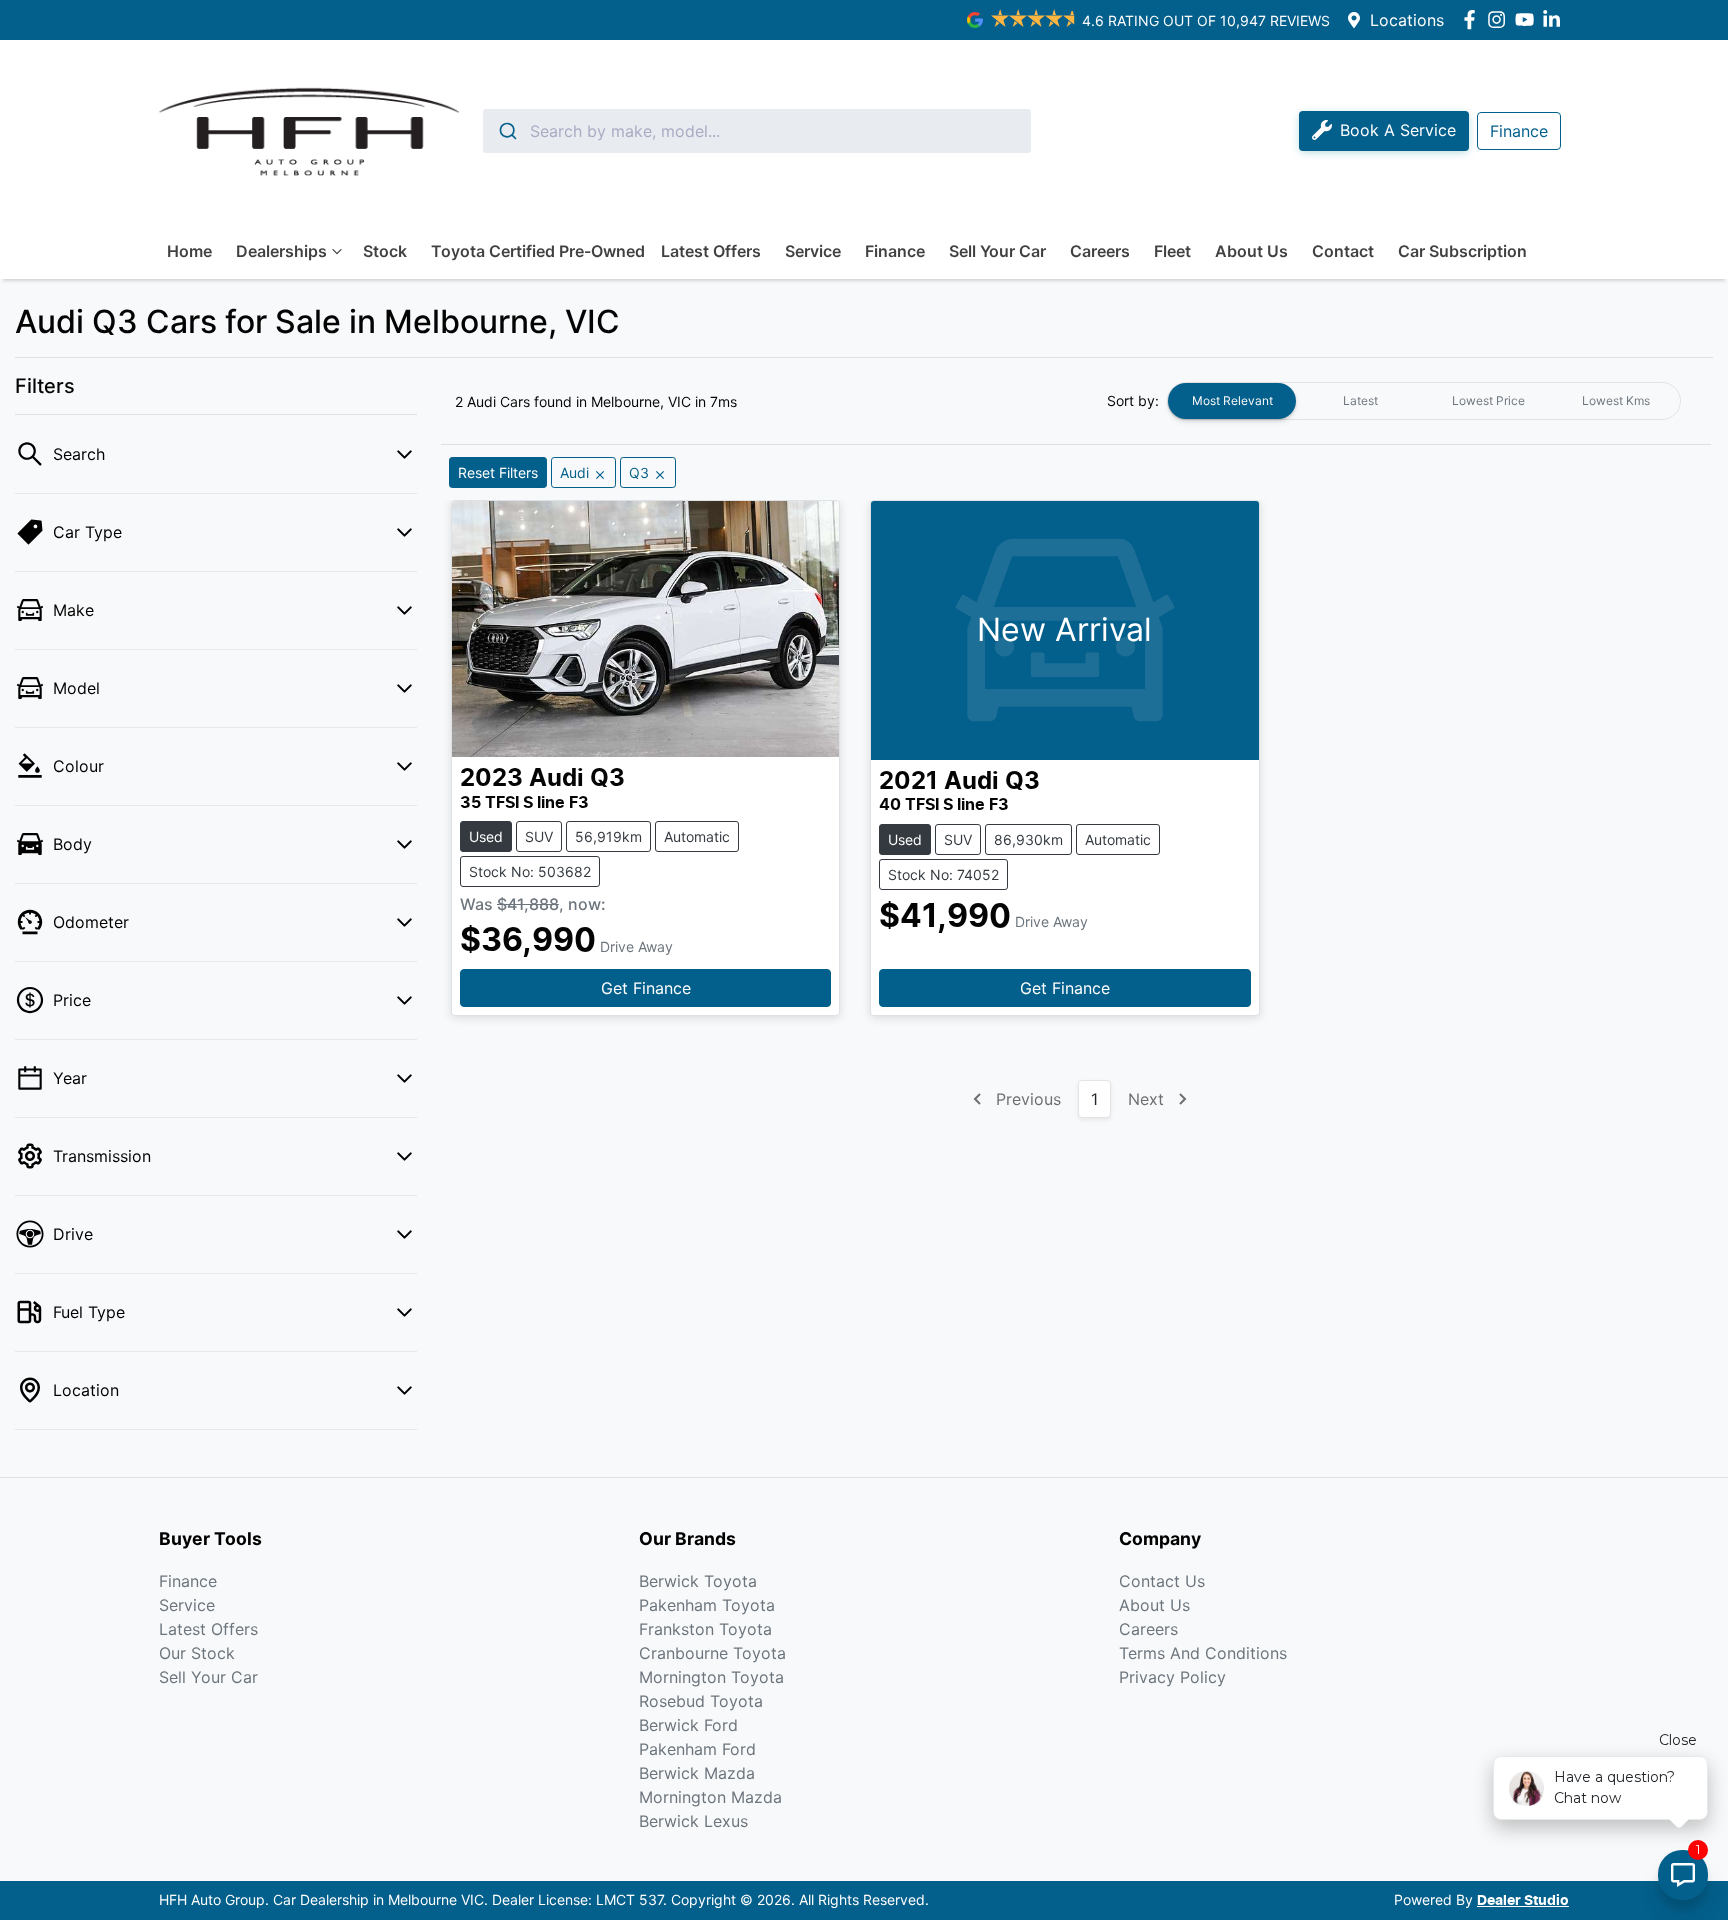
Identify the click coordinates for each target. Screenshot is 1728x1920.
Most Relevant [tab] (1232, 400)
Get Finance (646, 988)
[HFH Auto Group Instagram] (1500, 19)
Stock (385, 251)
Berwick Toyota (698, 1581)
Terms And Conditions (1203, 1653)
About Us (1251, 251)
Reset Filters (498, 472)
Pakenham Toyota (707, 1605)
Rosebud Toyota (701, 1701)
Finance (895, 251)
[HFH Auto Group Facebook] (1473, 19)
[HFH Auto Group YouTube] (1528, 19)
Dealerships (281, 251)
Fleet (1172, 251)
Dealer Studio (1523, 1901)
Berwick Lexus (693, 1821)
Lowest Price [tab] (1488, 400)
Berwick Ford (688, 1725)
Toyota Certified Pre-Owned (538, 251)
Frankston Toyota (705, 1629)
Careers (1100, 251)
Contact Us (1162, 1581)
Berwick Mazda (697, 1773)
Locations (1407, 20)
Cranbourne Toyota (712, 1653)
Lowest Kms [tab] (1616, 400)
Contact (1343, 251)
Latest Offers (711, 251)
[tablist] (1424, 401)
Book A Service (1398, 130)
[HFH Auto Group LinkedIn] (1555, 19)
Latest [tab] (1360, 400)
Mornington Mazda (710, 1797)
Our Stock (197, 1653)
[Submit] (506, 131)
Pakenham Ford (697, 1749)
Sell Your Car (997, 251)
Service (813, 251)
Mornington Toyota (711, 1677)
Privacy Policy (1172, 1677)
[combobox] (757, 131)
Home (189, 251)
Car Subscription (1462, 251)
